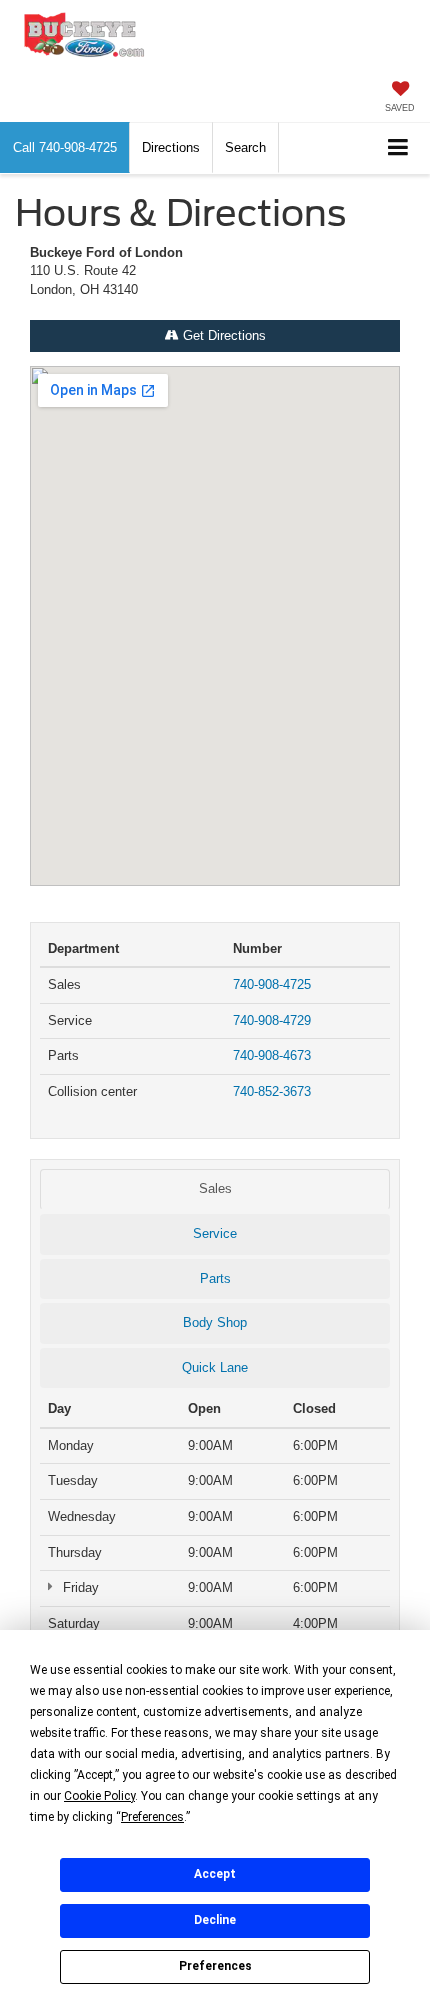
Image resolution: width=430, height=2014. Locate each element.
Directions (171, 147)
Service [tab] (215, 1233)
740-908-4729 (272, 1020)
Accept (215, 1874)
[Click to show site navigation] (398, 148)
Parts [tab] (215, 1278)
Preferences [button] (152, 1817)
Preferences (215, 1966)
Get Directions (222, 335)
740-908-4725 (272, 984)
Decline (215, 1920)
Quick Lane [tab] (215, 1367)
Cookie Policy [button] (99, 1796)
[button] (65, 147)
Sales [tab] (215, 1188)
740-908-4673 (272, 1055)
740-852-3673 (272, 1091)
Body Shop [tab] (215, 1322)
